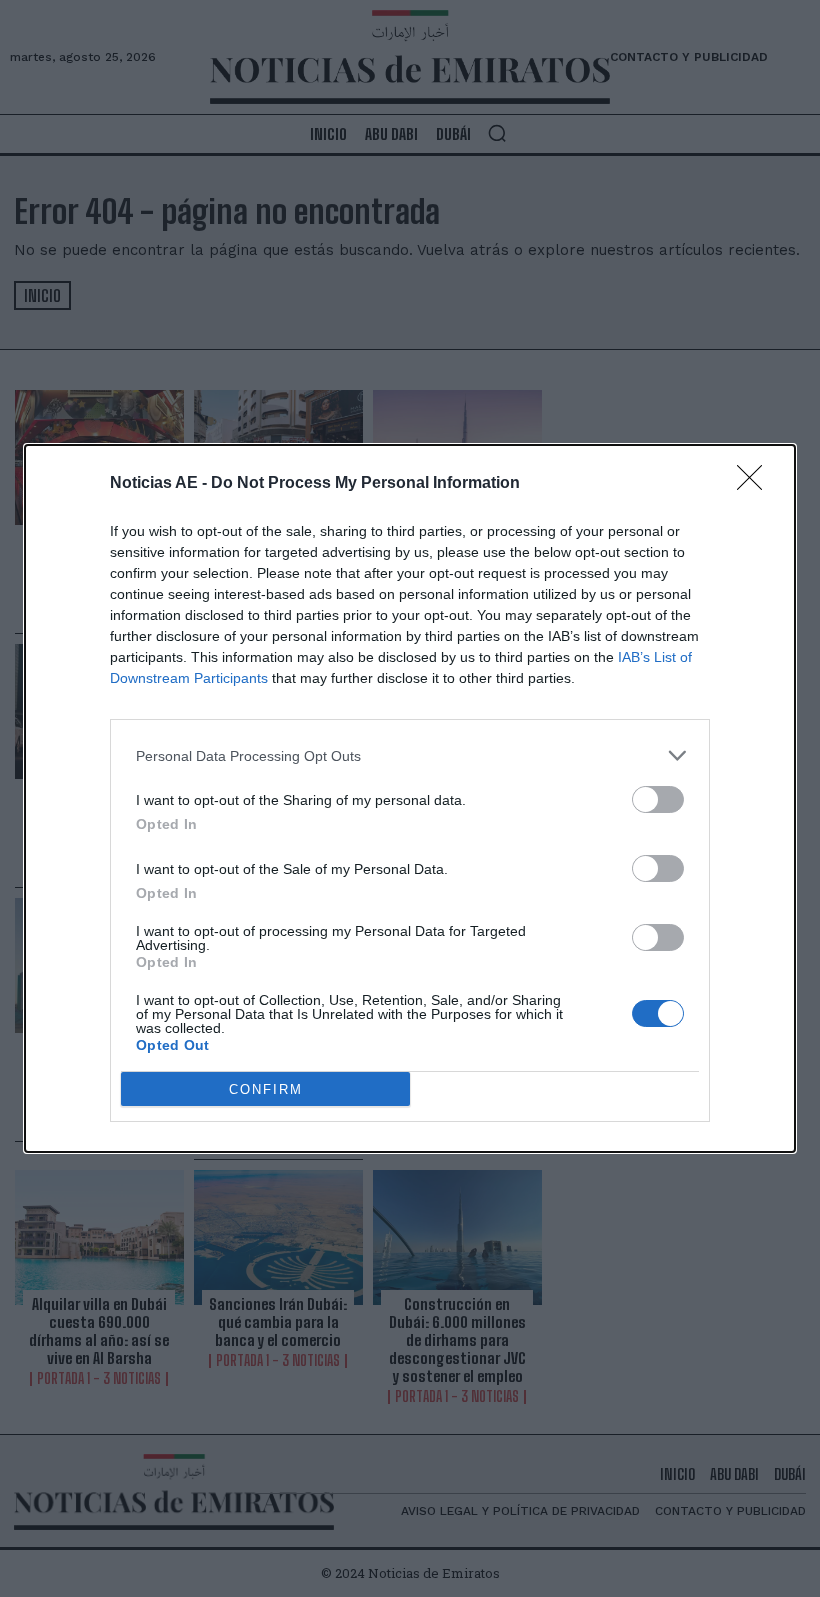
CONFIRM (266, 1089)
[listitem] (410, 755)
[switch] (658, 799)
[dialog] (410, 798)
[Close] (756, 484)
